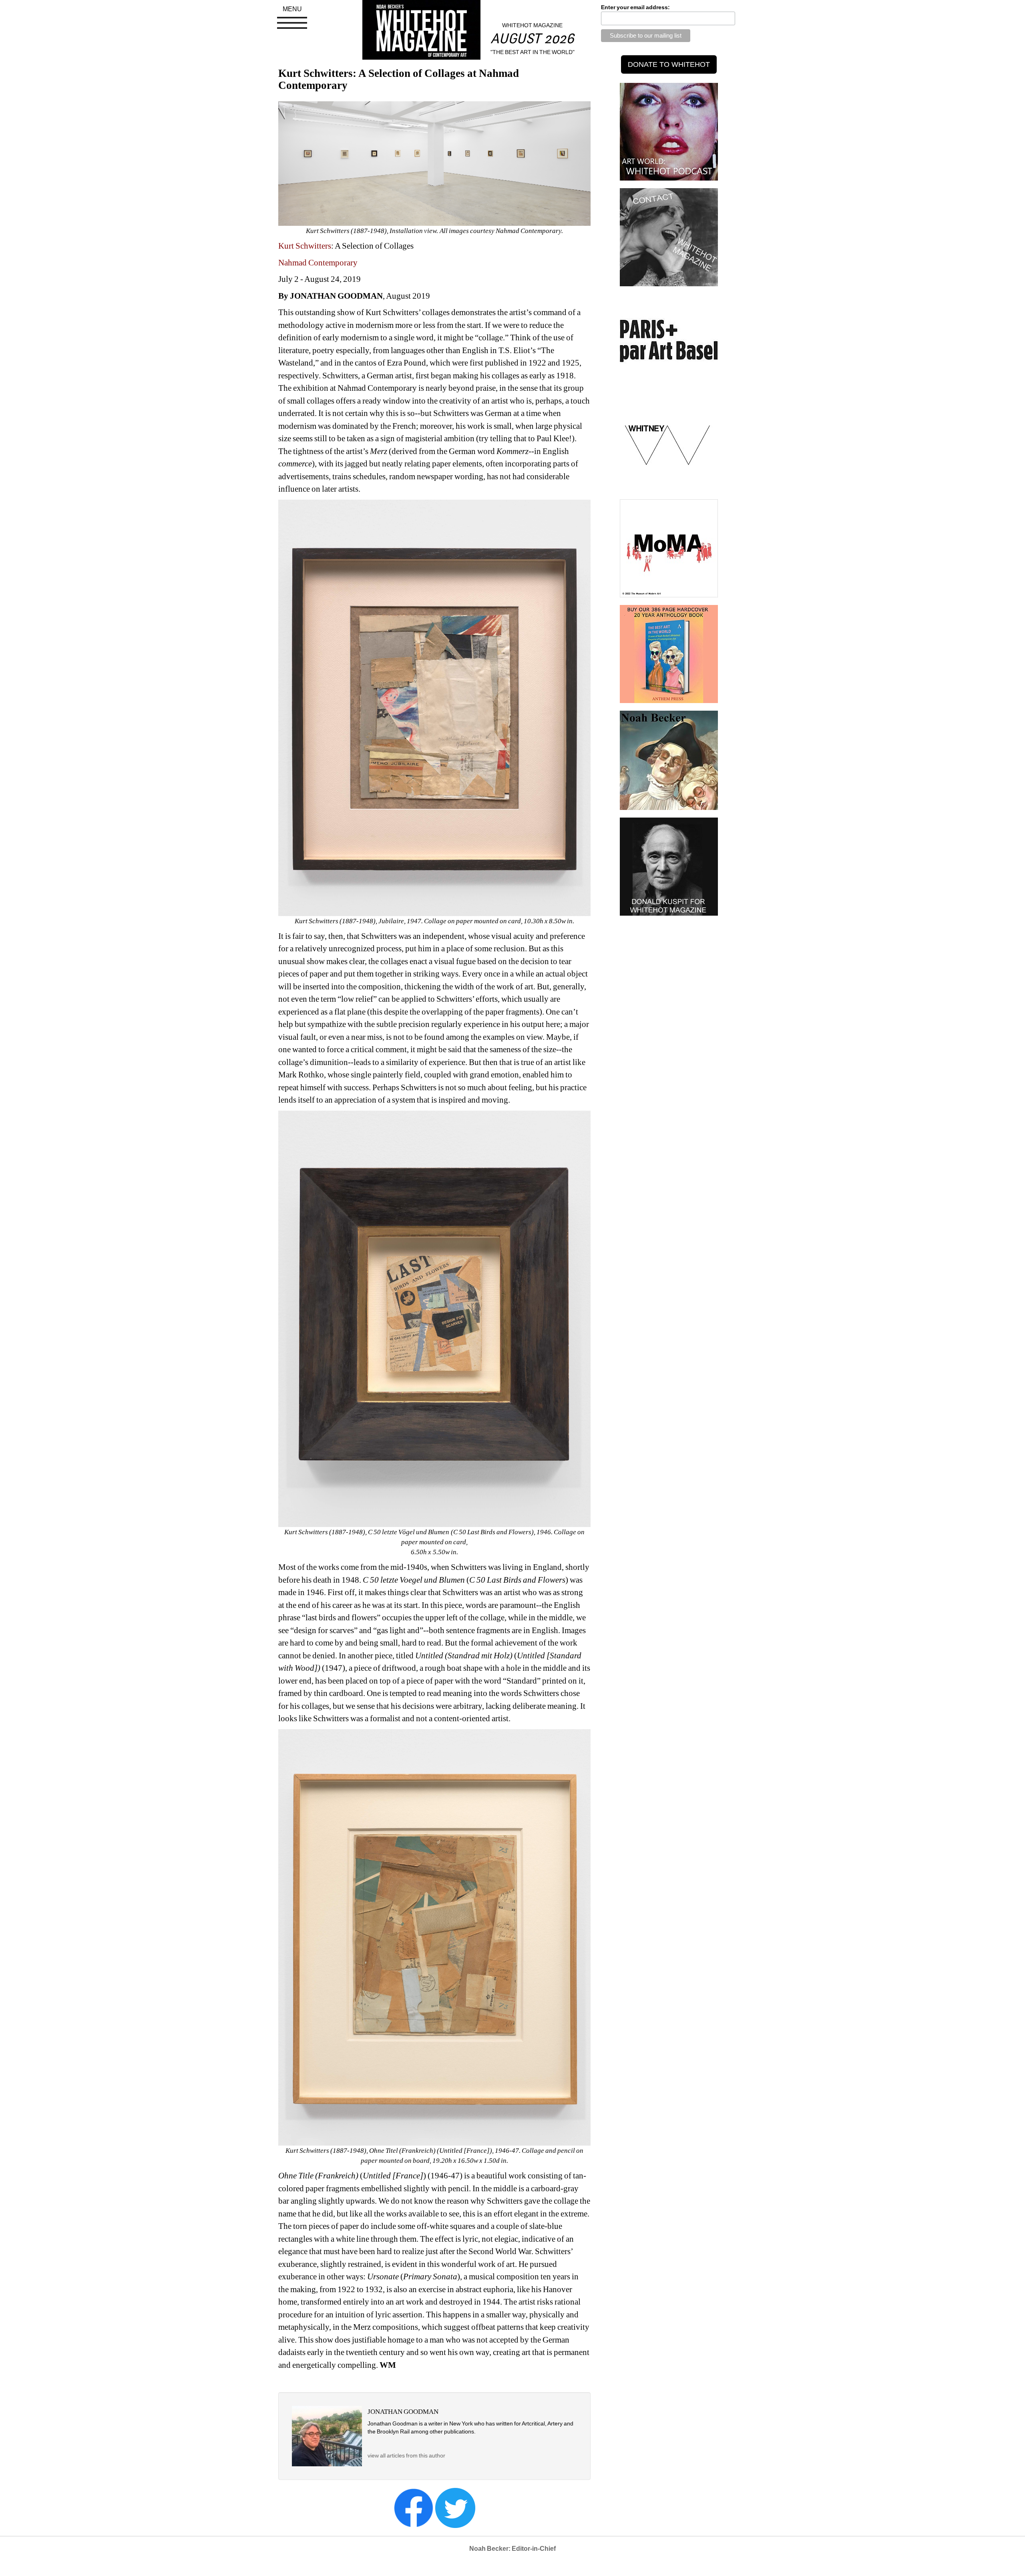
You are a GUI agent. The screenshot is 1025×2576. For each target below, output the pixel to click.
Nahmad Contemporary (319, 263)
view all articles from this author (406, 2455)
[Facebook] (414, 2507)
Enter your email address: (635, 7)
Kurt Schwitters (305, 246)
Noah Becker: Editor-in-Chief (512, 2549)
